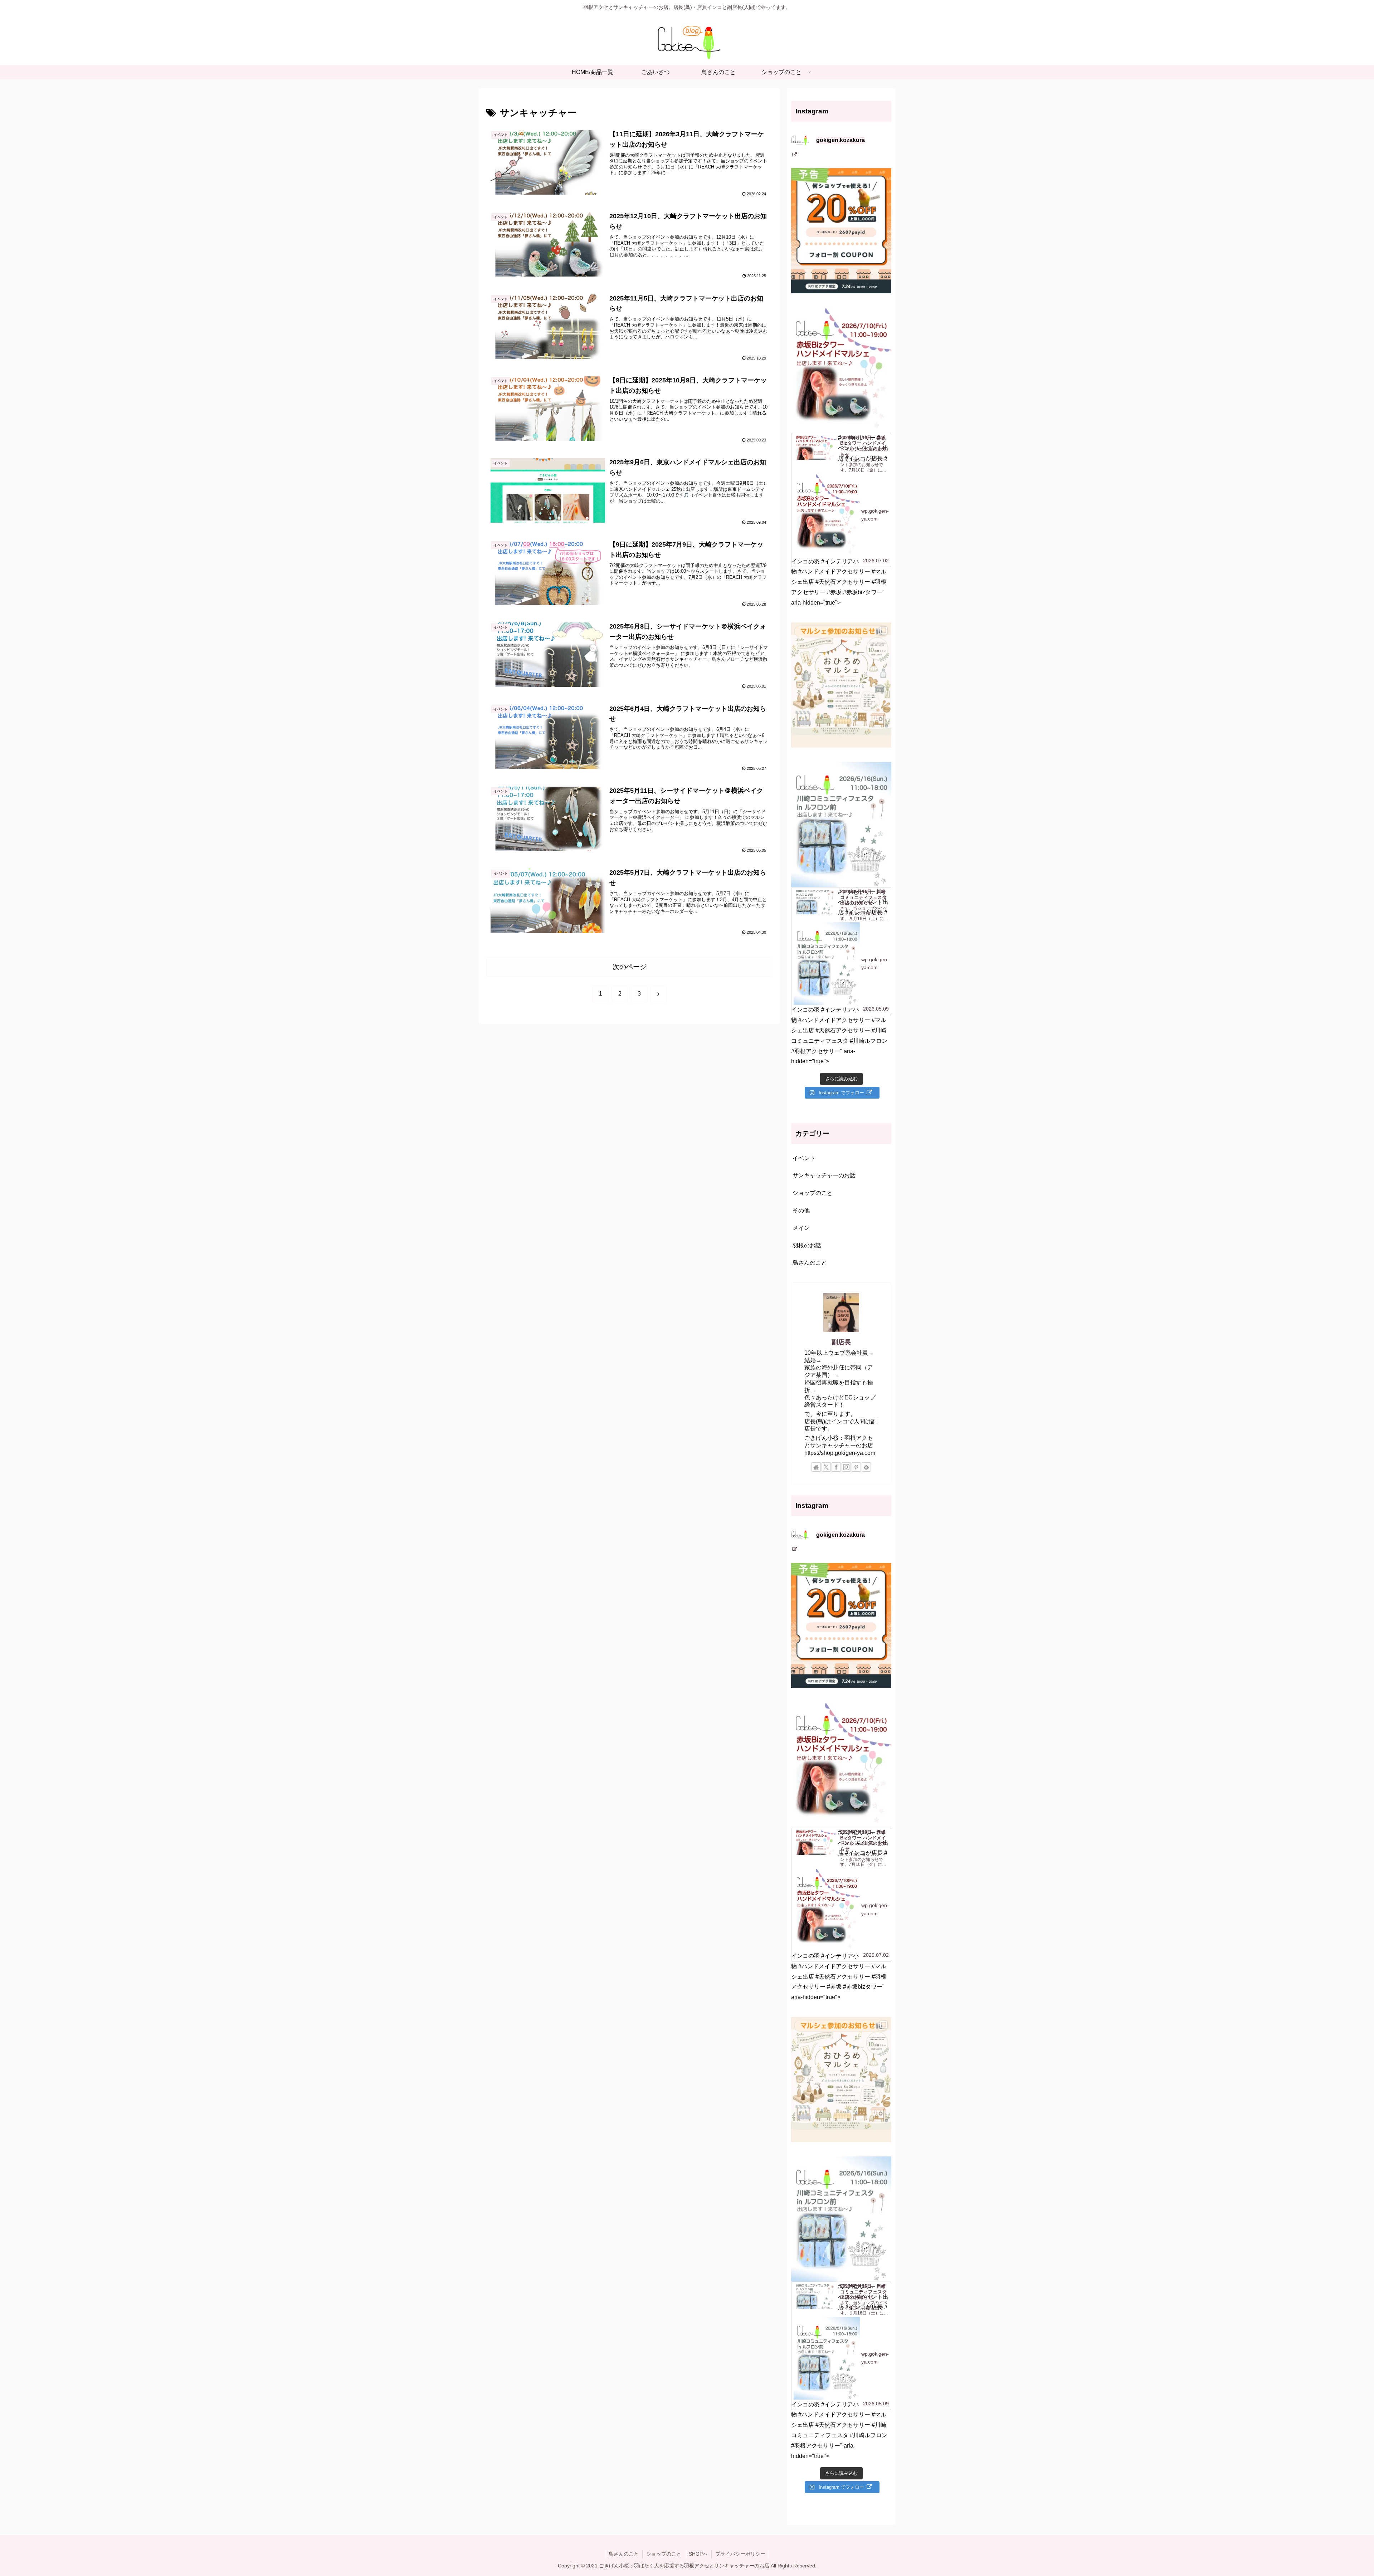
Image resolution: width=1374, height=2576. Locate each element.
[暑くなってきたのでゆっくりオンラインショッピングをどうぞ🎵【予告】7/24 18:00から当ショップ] (841, 231)
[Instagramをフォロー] (846, 1467)
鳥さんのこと (624, 2554)
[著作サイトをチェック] (816, 1467)
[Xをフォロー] (826, 1467)
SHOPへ (698, 2554)
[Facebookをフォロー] (836, 1467)
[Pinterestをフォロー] (856, 1467)
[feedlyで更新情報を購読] (866, 1467)
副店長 (841, 1342)
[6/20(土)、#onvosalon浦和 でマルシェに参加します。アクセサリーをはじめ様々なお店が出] (841, 685)
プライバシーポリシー (740, 2554)
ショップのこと (664, 2554)
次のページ (630, 967)
